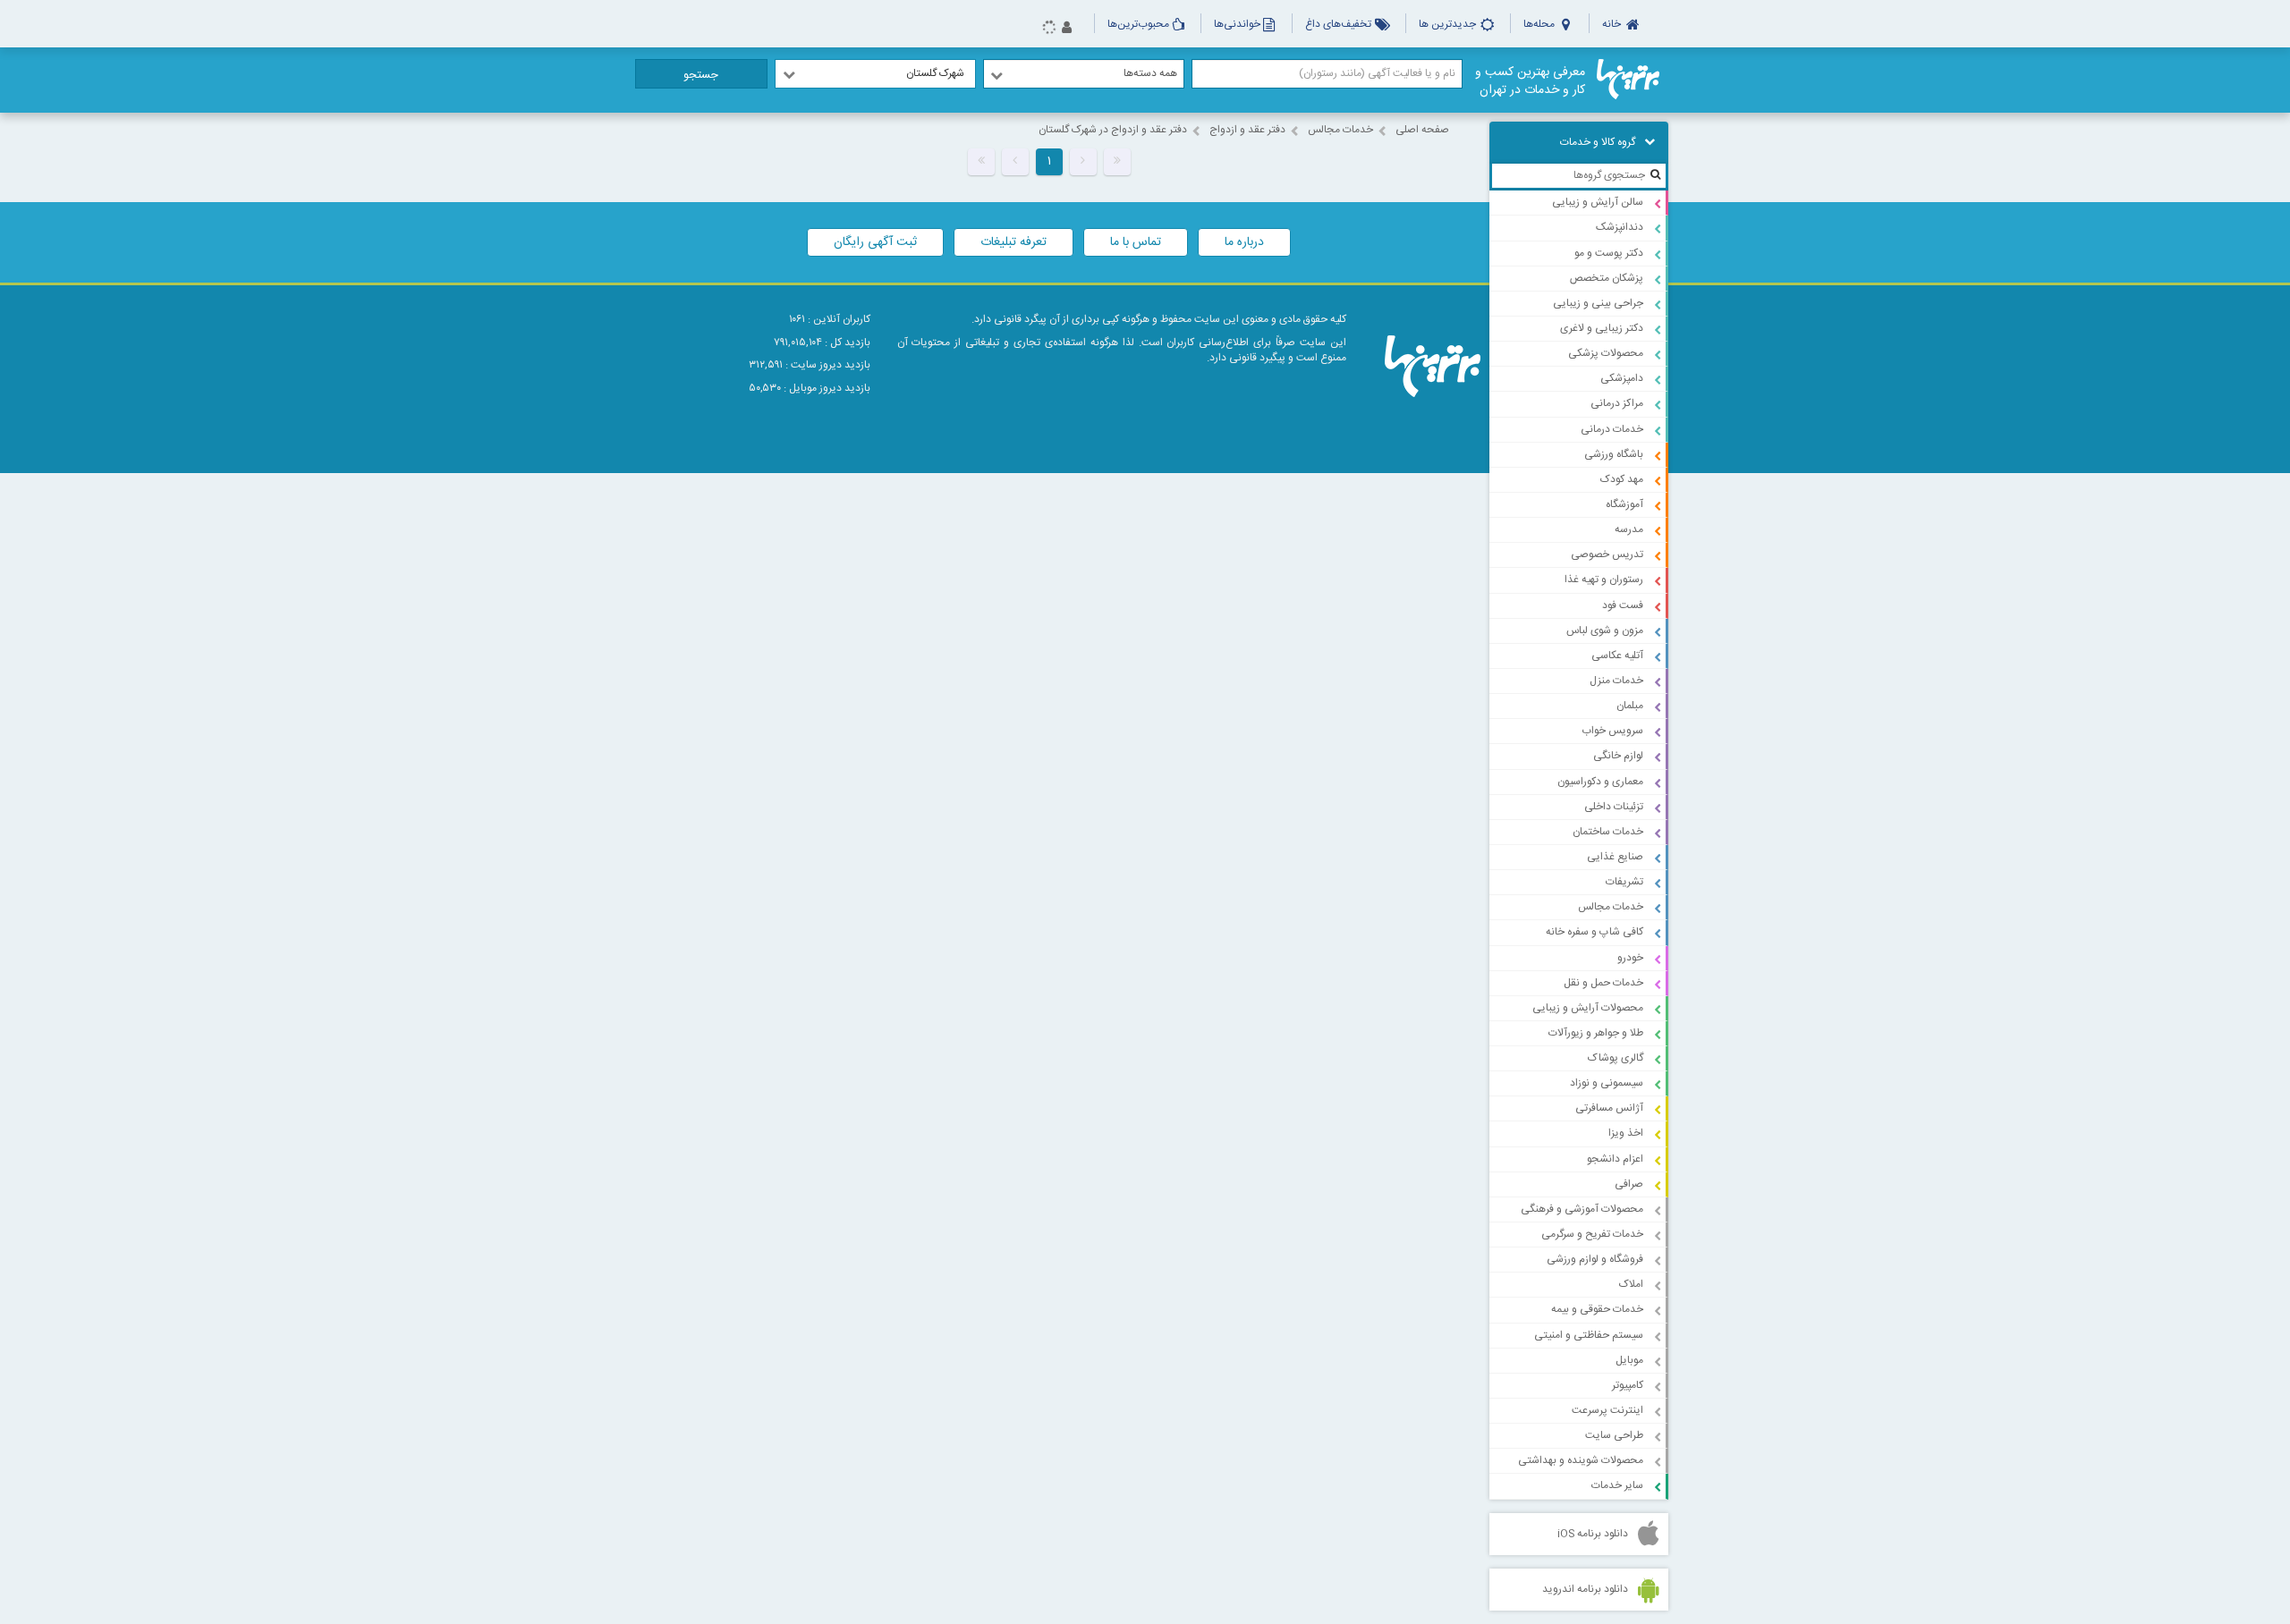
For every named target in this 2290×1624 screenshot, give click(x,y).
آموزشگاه (1624, 504)
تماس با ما (1136, 242)
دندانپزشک (1620, 227)
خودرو (1630, 958)
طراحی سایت (1614, 1435)
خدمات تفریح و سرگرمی (1592, 1234)
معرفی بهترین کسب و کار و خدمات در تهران (1530, 81)
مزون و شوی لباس (1605, 630)
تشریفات (1624, 882)
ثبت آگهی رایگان (875, 242)
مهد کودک (1622, 479)
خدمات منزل (1616, 681)
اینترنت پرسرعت (1607, 1410)
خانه (1613, 24)
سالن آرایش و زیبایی (1598, 202)
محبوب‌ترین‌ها (1138, 24)
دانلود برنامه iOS (1593, 1534)
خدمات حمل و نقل (1603, 983)
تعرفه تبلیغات (1014, 242)
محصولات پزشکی (1606, 353)
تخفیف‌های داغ (1340, 24)
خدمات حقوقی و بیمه (1597, 1309)
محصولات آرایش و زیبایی (1588, 1008)
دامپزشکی (1622, 378)
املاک (1631, 1284)
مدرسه (1629, 529)
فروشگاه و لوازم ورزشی (1595, 1259)
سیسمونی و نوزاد (1607, 1083)
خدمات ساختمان (1608, 832)
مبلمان (1630, 706)
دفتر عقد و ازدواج (1247, 130)
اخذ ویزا (1626, 1133)
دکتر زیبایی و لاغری (1602, 328)
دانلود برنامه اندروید (1585, 1589)
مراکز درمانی (1617, 403)
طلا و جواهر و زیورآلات (1596, 1033)
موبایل (1629, 1360)
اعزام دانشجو (1615, 1159)
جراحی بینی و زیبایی (1598, 303)
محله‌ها (1540, 24)
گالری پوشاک (1616, 1058)
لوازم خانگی (1618, 756)
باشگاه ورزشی (1614, 454)
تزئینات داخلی (1614, 807)
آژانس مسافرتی (1609, 1108)
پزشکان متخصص (1607, 278)
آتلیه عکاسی (1617, 656)
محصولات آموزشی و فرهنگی (1582, 1209)
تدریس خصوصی (1607, 554)
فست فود (1623, 605)
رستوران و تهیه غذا (1604, 579)
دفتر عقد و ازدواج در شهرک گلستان (1113, 130)
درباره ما (1244, 242)
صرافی (1629, 1184)
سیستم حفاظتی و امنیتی (1589, 1335)
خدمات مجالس (1611, 907)
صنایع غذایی (1615, 857)
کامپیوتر (1628, 1385)
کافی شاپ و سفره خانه (1595, 932)
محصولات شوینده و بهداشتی (1581, 1460)
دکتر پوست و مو (1609, 253)
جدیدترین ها (1449, 24)
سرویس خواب (1612, 731)
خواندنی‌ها (1237, 24)
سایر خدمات (1617, 1485)
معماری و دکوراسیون (1600, 782)
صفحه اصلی (1422, 130)
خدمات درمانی (1612, 429)
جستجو (701, 75)
